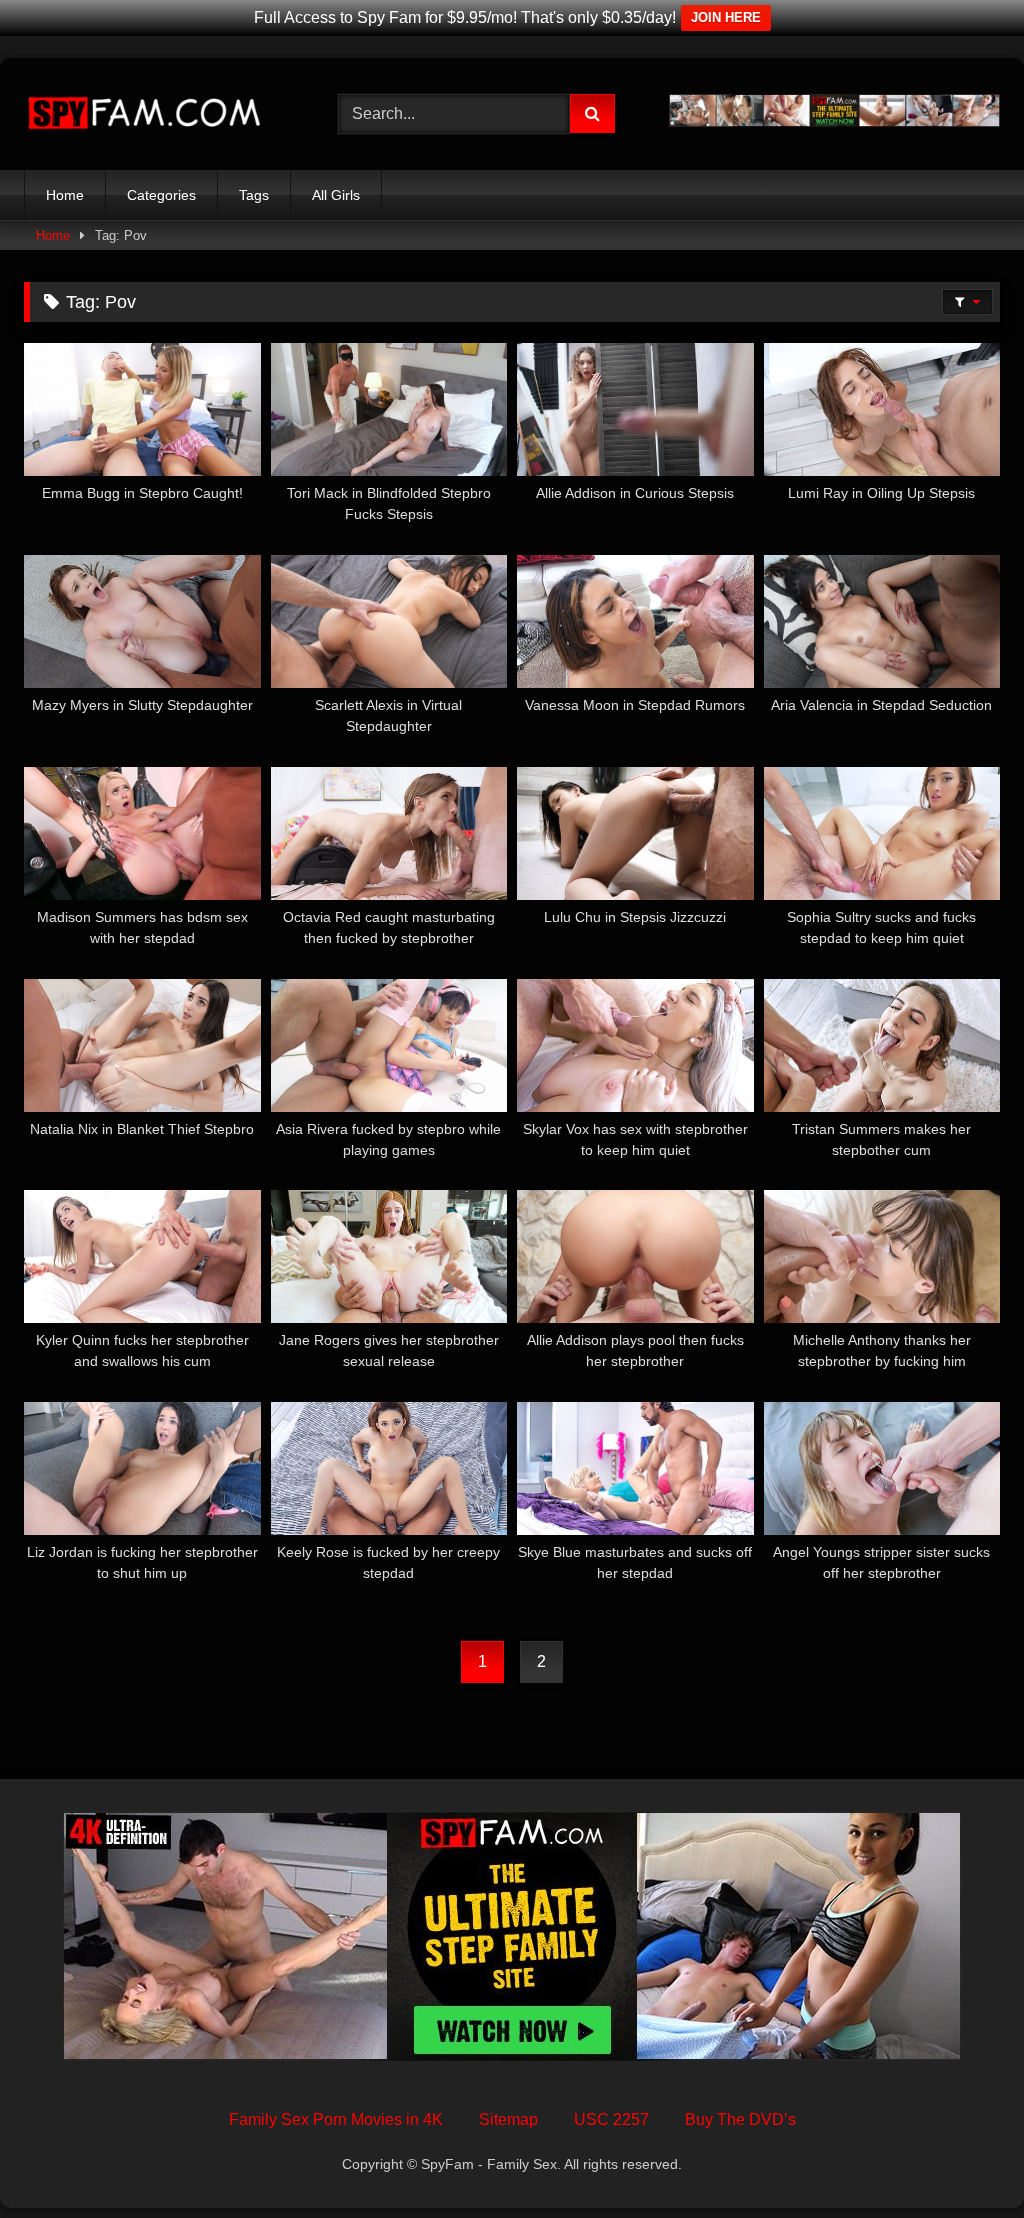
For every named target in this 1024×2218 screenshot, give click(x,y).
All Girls (336, 195)
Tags (254, 195)
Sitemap (508, 2119)
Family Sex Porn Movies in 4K (336, 2119)
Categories (161, 195)
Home (65, 195)
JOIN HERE (726, 17)
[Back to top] (962, 2158)
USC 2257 (611, 2119)
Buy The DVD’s (740, 2119)
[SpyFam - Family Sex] (158, 113)
